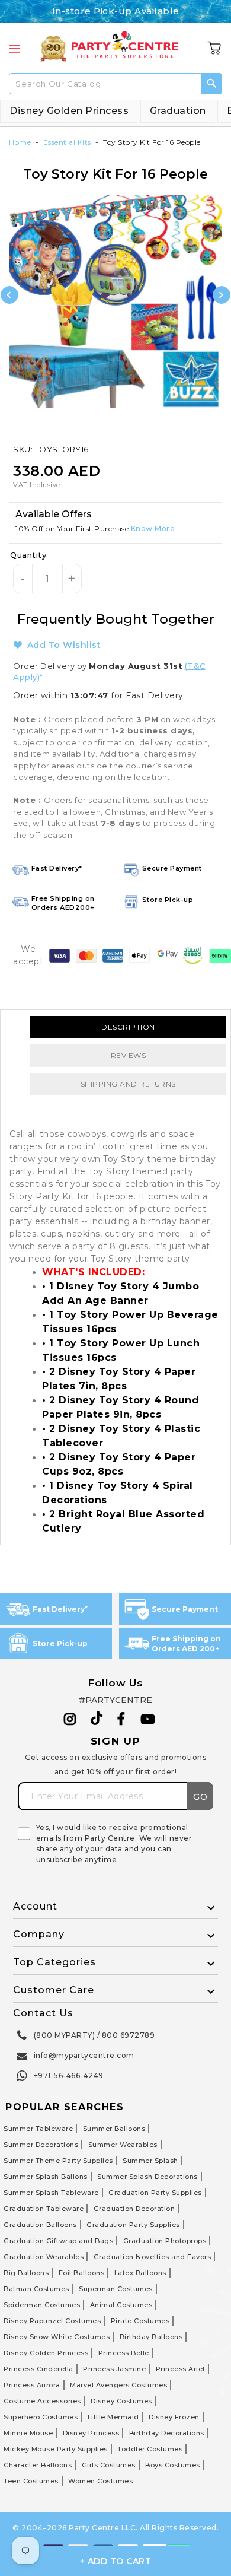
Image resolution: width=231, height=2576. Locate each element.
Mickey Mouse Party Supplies (56, 2449)
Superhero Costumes (41, 2417)
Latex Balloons (140, 2273)
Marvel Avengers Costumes (118, 2385)
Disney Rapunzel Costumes (52, 2321)
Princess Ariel (180, 2369)
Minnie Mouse (28, 2433)
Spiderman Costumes (42, 2305)
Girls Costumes (109, 2465)
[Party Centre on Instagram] (70, 1719)
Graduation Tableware (44, 2209)
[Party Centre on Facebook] (122, 1719)
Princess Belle (124, 2353)
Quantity (28, 555)
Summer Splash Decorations (147, 2177)
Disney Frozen (174, 2417)
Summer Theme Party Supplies (58, 2161)
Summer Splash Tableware (51, 2193)
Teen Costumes (31, 2481)
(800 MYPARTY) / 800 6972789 (94, 2035)
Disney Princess (91, 2433)
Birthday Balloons (151, 2337)
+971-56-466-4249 (69, 2075)
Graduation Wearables (44, 2257)
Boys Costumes (173, 2465)
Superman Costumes (116, 2289)
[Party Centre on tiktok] (97, 1720)
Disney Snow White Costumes (57, 2337)
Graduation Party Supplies (155, 2193)
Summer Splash (150, 2161)
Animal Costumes (121, 2305)
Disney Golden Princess (69, 111)
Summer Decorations (41, 2145)
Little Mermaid (113, 2417)
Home (20, 142)
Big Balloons (26, 2273)
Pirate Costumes (140, 2321)
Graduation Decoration (134, 2209)
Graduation (178, 111)
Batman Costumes (36, 2289)
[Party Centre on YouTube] (148, 1719)
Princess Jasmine (114, 2369)
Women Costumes (100, 2481)
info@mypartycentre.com (84, 2055)
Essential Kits (67, 142)
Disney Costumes (121, 2401)
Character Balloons (38, 2465)
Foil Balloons (82, 2273)
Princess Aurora (32, 2385)
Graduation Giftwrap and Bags (58, 2241)
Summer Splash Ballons (46, 2177)
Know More (153, 528)
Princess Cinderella (38, 2369)
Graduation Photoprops (165, 2241)
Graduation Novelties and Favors (153, 2257)
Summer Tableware (38, 2129)
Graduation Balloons (40, 2225)
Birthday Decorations (167, 2433)
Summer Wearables (123, 2145)
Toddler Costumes (150, 2449)
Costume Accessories (42, 2401)
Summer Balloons (114, 2129)
